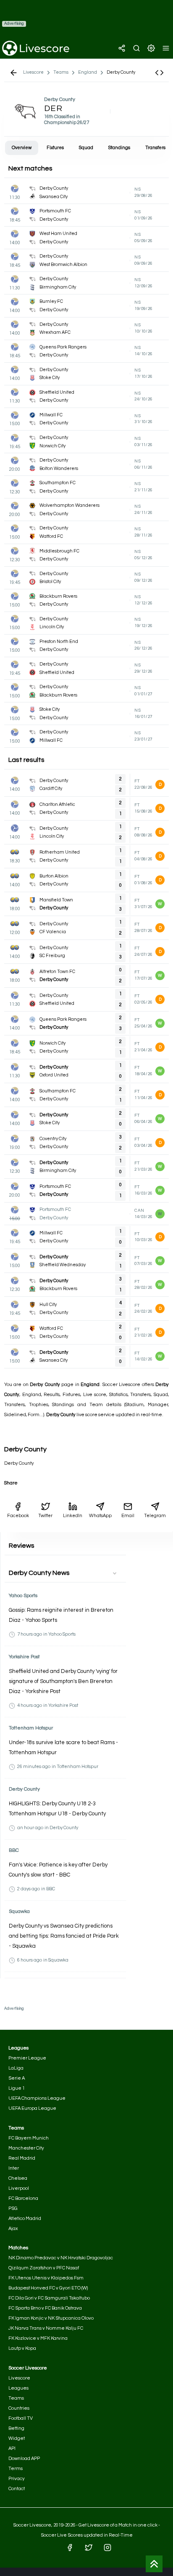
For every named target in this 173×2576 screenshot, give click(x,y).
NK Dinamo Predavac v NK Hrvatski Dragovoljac (61, 2258)
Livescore (19, 2378)
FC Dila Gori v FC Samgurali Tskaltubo (49, 2298)
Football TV (21, 2418)
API (12, 2448)
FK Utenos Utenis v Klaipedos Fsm (46, 2278)
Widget (17, 2438)
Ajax (13, 2229)
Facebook (18, 1516)
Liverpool (19, 2188)
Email (128, 1516)
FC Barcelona (23, 2198)
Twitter (45, 1516)
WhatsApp (100, 1516)
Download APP (24, 2459)
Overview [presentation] (22, 148)
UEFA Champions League (37, 2098)
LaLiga (16, 2068)
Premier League (27, 2058)
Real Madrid (22, 2158)
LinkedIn (73, 1516)
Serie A (17, 2078)
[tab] (22, 148)
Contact (17, 2489)
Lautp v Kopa (22, 2348)
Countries (19, 2408)
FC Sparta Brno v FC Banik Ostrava (45, 2308)
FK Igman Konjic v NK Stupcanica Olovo (51, 2318)
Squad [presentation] (86, 148)
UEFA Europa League (32, 2108)
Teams (16, 2398)
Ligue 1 (17, 2088)
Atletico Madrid (25, 2219)
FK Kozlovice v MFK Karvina (38, 2338)
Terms (16, 2469)
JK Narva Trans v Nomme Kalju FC (46, 2328)
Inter (14, 2168)
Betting (16, 2428)
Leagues (18, 2388)
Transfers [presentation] (155, 148)
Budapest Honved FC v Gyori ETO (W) (48, 2288)
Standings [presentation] (119, 148)
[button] (159, 73)
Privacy (17, 2479)
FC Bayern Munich (29, 2138)
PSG (13, 2208)
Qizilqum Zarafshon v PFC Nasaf (44, 2268)
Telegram (155, 1516)
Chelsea (18, 2178)
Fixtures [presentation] (55, 148)
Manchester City (26, 2148)
